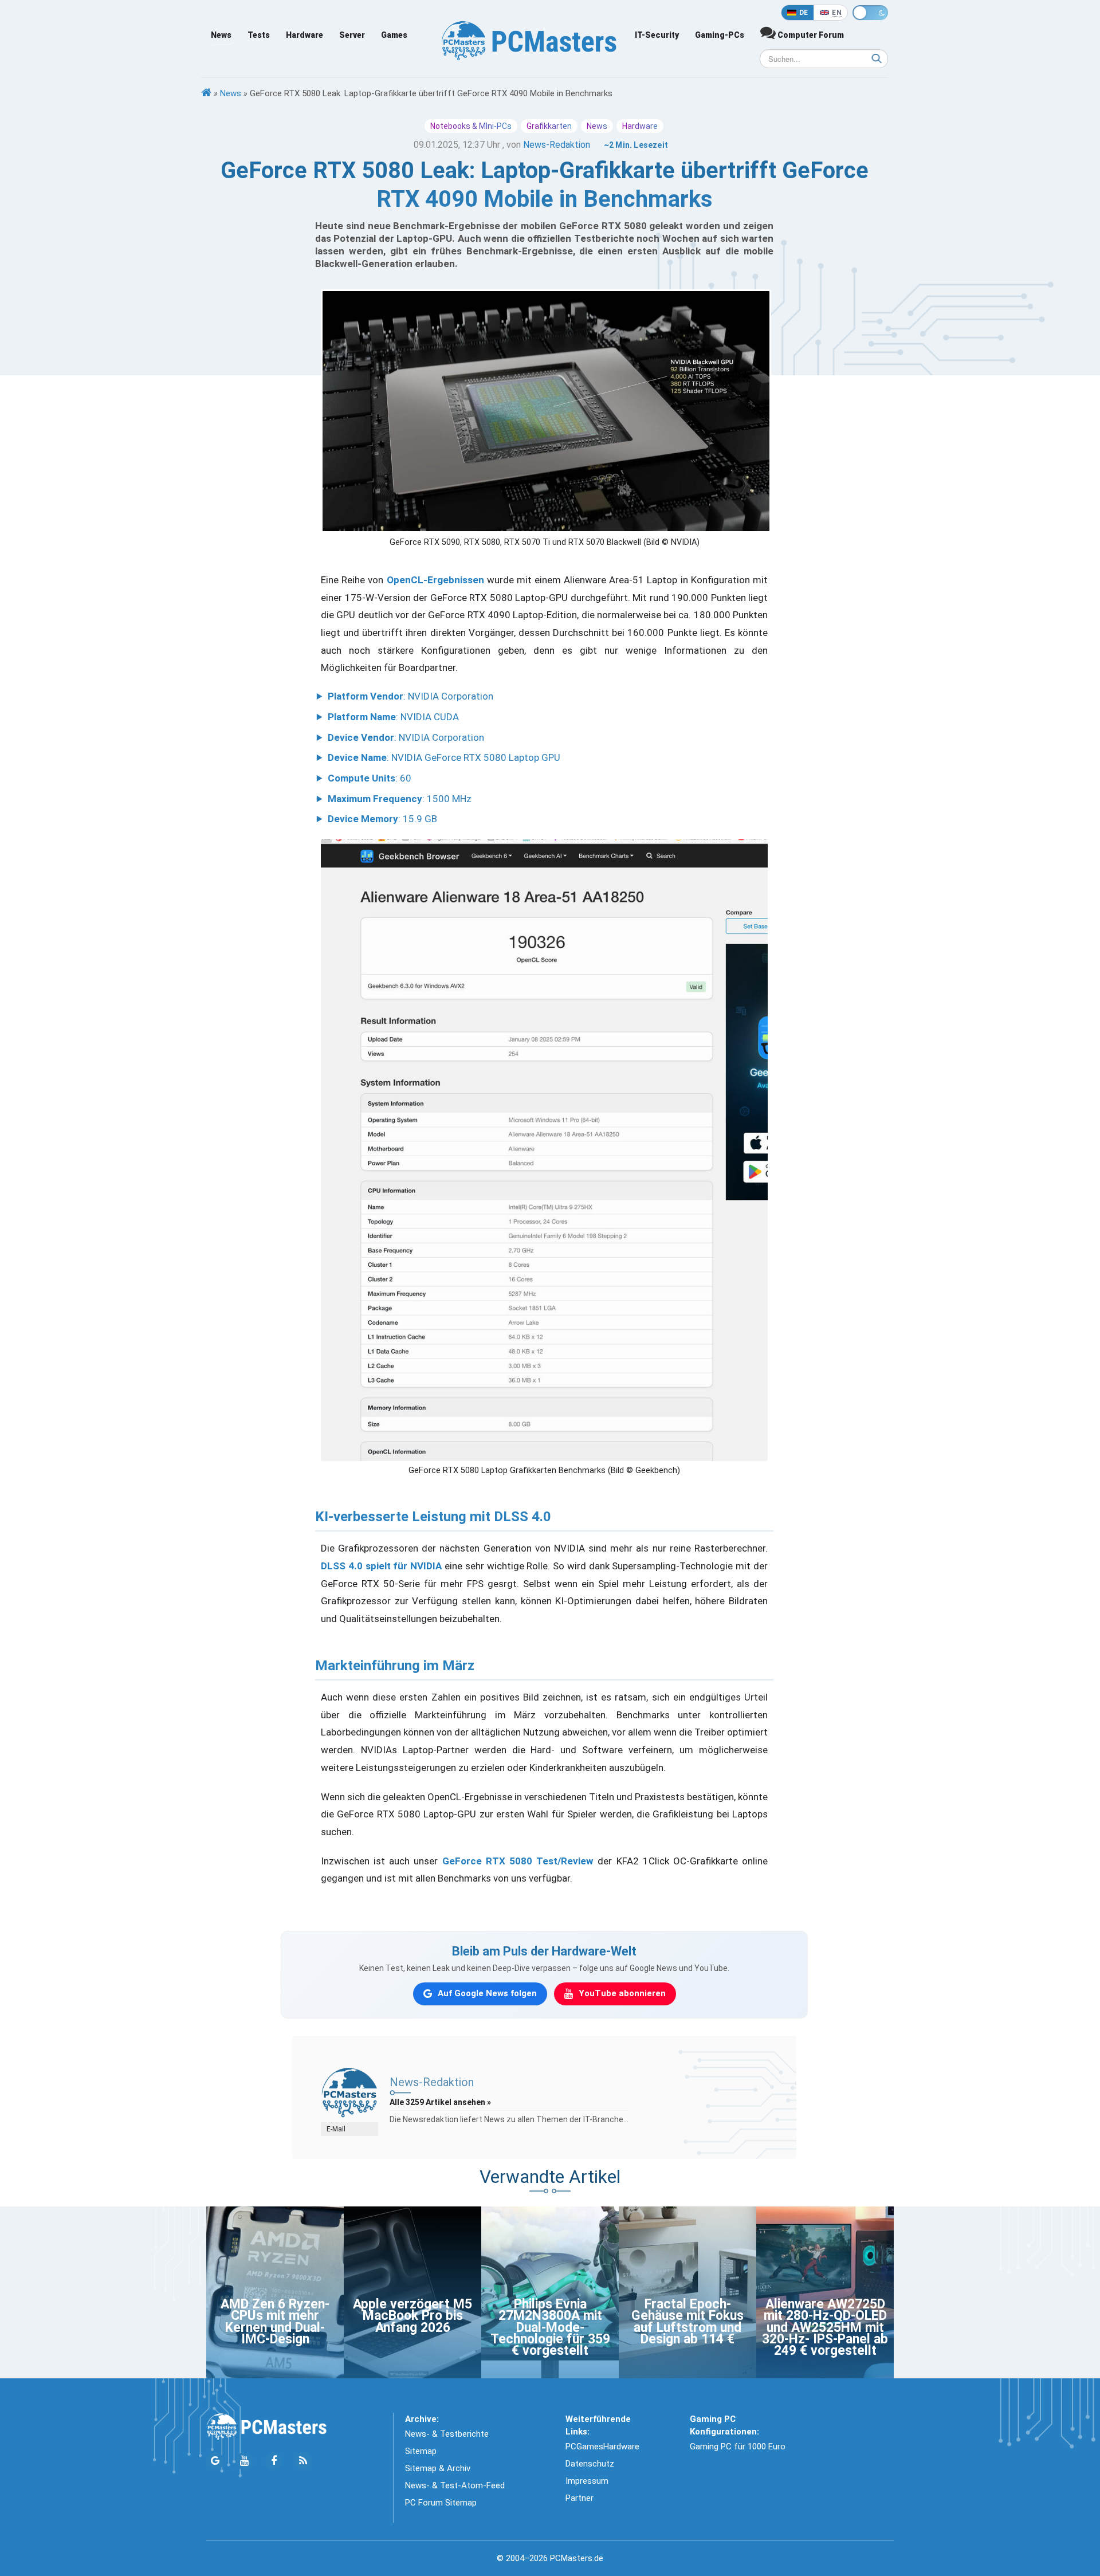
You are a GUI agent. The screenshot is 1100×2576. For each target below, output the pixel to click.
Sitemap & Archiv (438, 2468)
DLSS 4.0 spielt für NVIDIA (381, 1566)
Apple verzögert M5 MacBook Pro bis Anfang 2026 (412, 2316)
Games (394, 35)
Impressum (587, 2481)
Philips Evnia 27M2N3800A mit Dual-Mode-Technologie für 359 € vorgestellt (550, 2328)
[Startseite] (206, 93)
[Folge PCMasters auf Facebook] (274, 2461)
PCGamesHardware (602, 2447)
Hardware (305, 35)
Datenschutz (590, 2464)
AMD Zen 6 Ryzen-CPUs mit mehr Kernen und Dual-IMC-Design (275, 2322)
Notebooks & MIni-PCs (471, 126)
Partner (580, 2498)
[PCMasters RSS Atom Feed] (303, 2461)
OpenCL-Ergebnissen (435, 580)
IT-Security (657, 35)
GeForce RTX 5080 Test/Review (518, 1861)
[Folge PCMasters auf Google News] (215, 2461)
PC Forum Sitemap (441, 2503)
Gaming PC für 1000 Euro (738, 2447)
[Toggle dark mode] (870, 13)
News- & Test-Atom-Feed (455, 2485)
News (221, 35)
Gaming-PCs (720, 35)
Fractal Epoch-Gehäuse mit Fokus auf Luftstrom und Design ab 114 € (687, 2322)
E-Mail (336, 2129)
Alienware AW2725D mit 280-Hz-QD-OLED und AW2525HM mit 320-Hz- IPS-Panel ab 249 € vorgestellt (825, 2328)
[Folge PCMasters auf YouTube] (244, 2461)
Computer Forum (810, 35)
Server (352, 35)
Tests (259, 35)
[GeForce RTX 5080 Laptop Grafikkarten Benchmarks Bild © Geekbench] (544, 1150)
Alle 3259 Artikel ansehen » (440, 2102)
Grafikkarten (549, 126)
